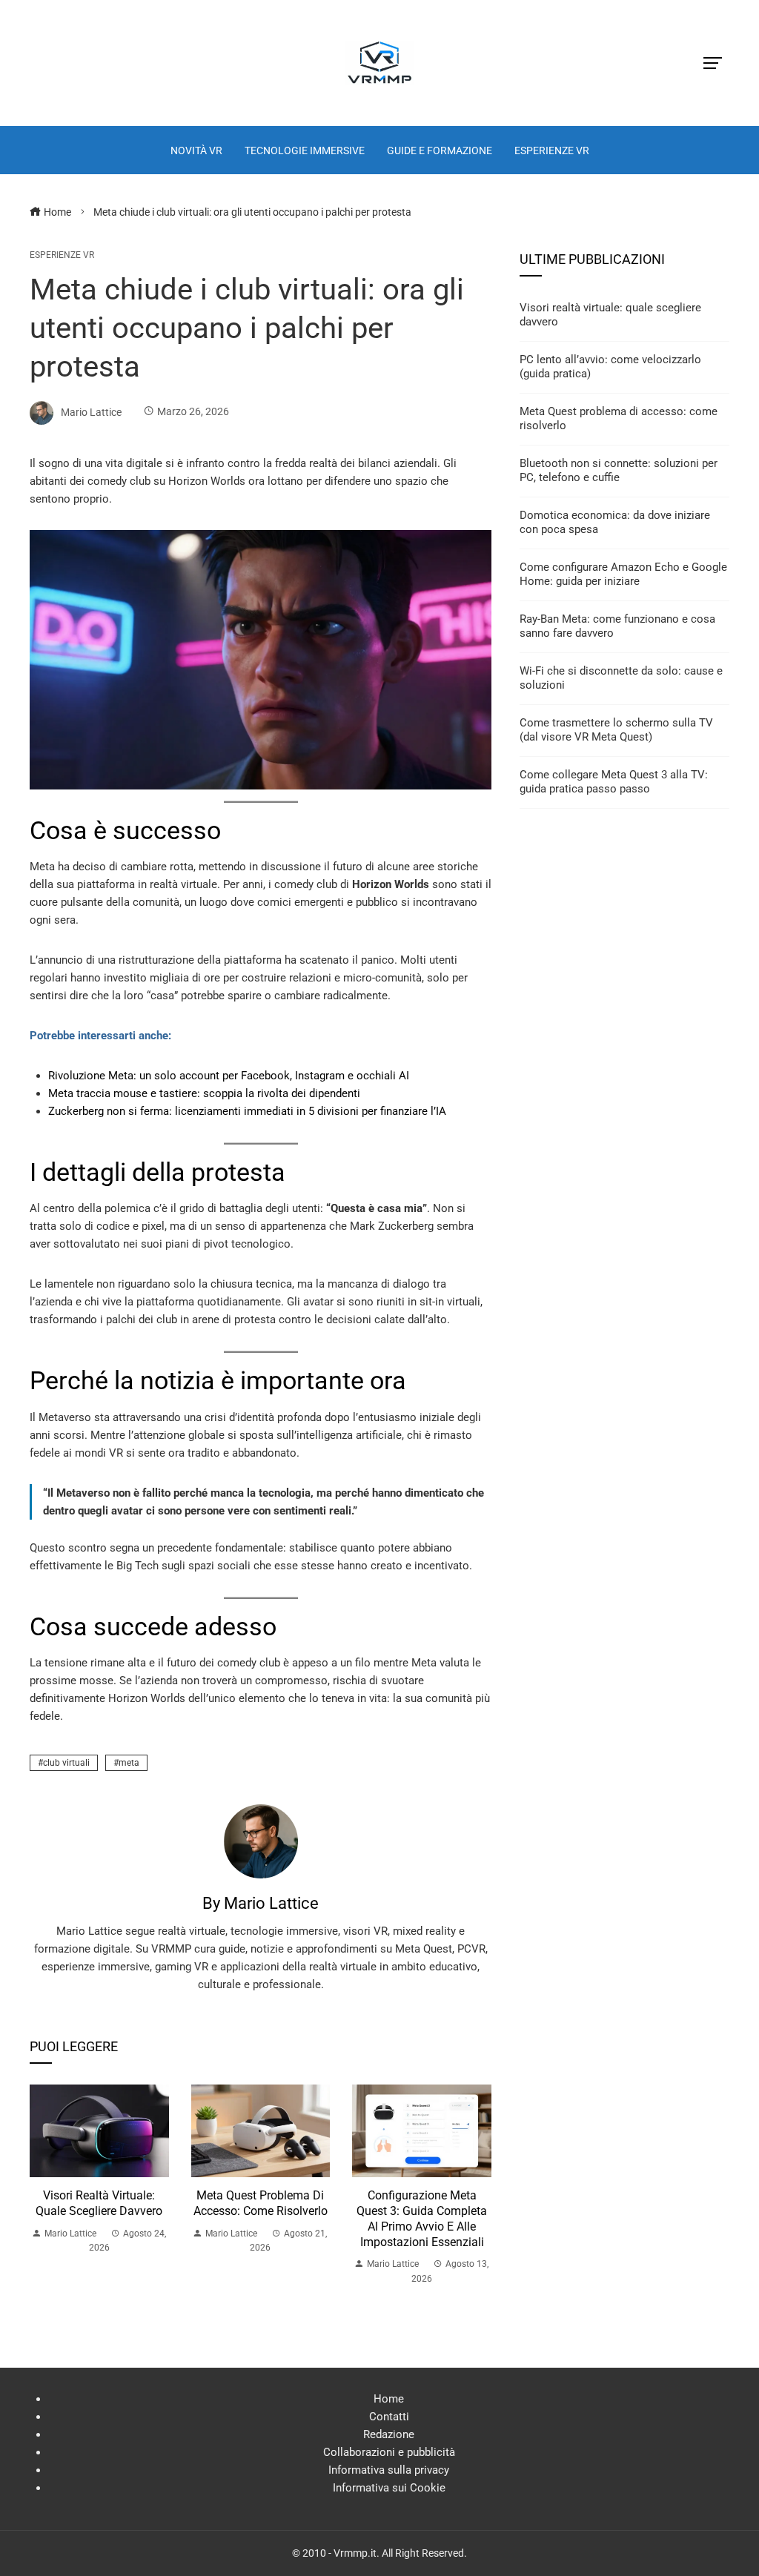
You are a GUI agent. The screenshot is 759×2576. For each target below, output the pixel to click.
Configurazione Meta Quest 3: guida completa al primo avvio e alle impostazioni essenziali (422, 2218)
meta (129, 1763)
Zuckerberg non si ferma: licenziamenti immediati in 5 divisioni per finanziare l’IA (247, 1111)
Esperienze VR (62, 255)
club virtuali (66, 1763)
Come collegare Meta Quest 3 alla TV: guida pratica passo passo (614, 782)
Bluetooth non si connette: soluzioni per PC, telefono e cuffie (619, 471)
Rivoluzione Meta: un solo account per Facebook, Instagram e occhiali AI (229, 1076)
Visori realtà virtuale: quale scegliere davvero (99, 2203)
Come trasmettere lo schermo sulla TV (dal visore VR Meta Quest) (616, 730)
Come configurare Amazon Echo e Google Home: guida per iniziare (623, 575)
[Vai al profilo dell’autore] (261, 1841)
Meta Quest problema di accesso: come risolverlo (261, 2203)
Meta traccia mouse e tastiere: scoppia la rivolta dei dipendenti (204, 1093)
